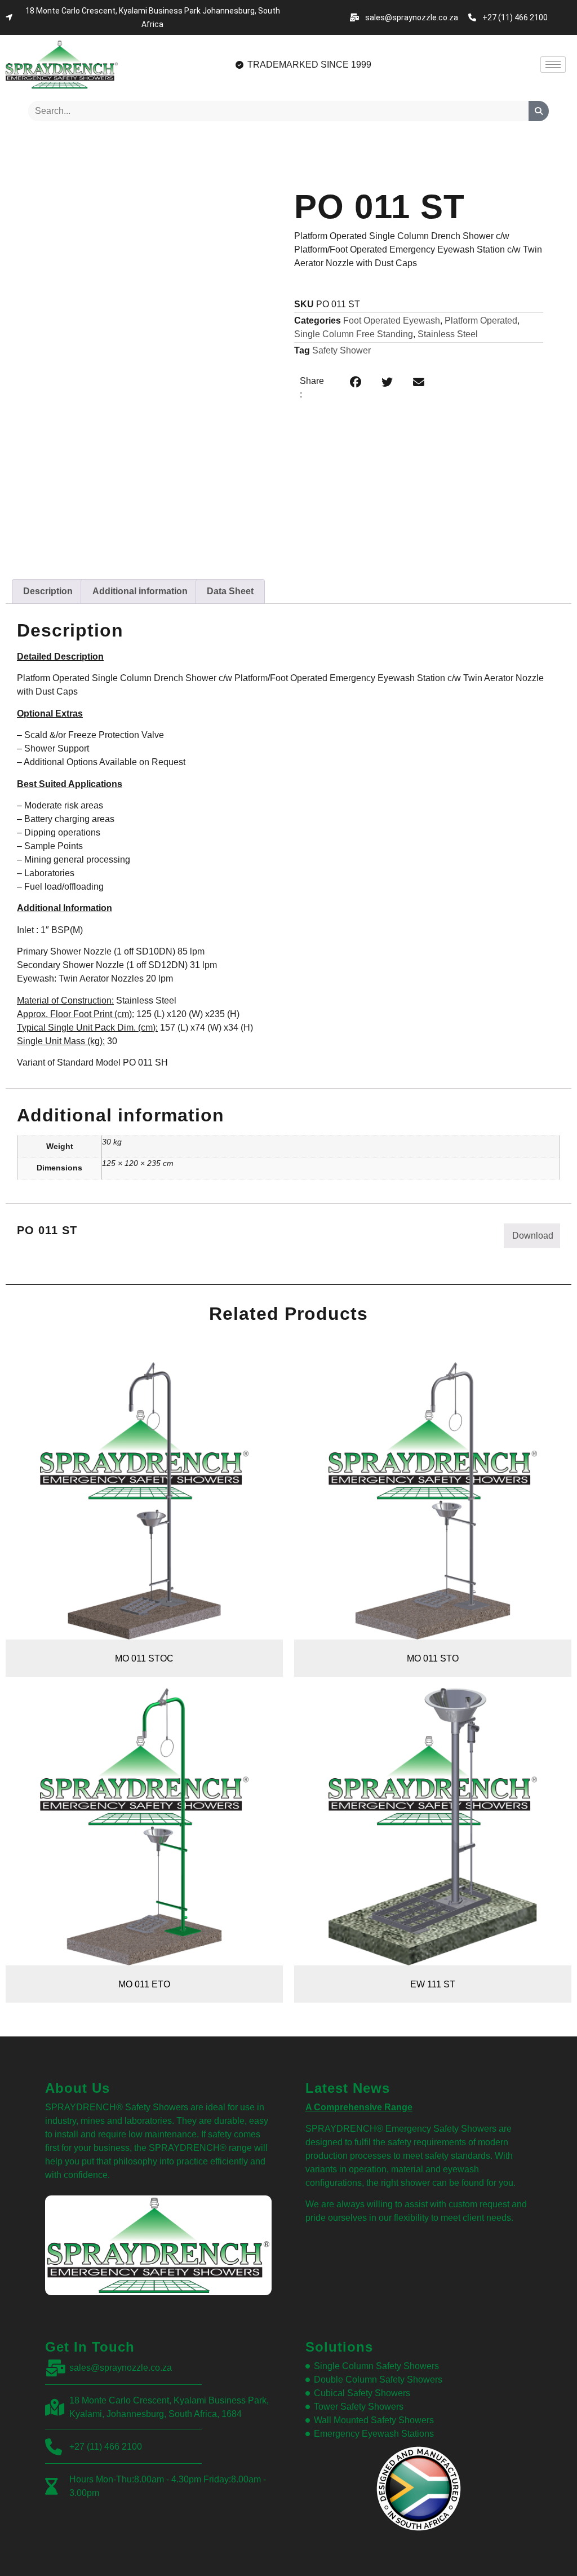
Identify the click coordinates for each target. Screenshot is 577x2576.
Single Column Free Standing (354, 334)
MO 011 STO (433, 1658)
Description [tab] (48, 591)
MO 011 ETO (144, 1984)
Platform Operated (481, 321)
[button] (356, 382)
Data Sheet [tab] (230, 591)
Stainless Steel (448, 334)
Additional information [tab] (140, 591)
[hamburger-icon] (553, 65)
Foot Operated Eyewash (392, 321)
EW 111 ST (433, 1984)
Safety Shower (341, 350)
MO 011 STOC (144, 1658)
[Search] (539, 111)
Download (533, 1236)
